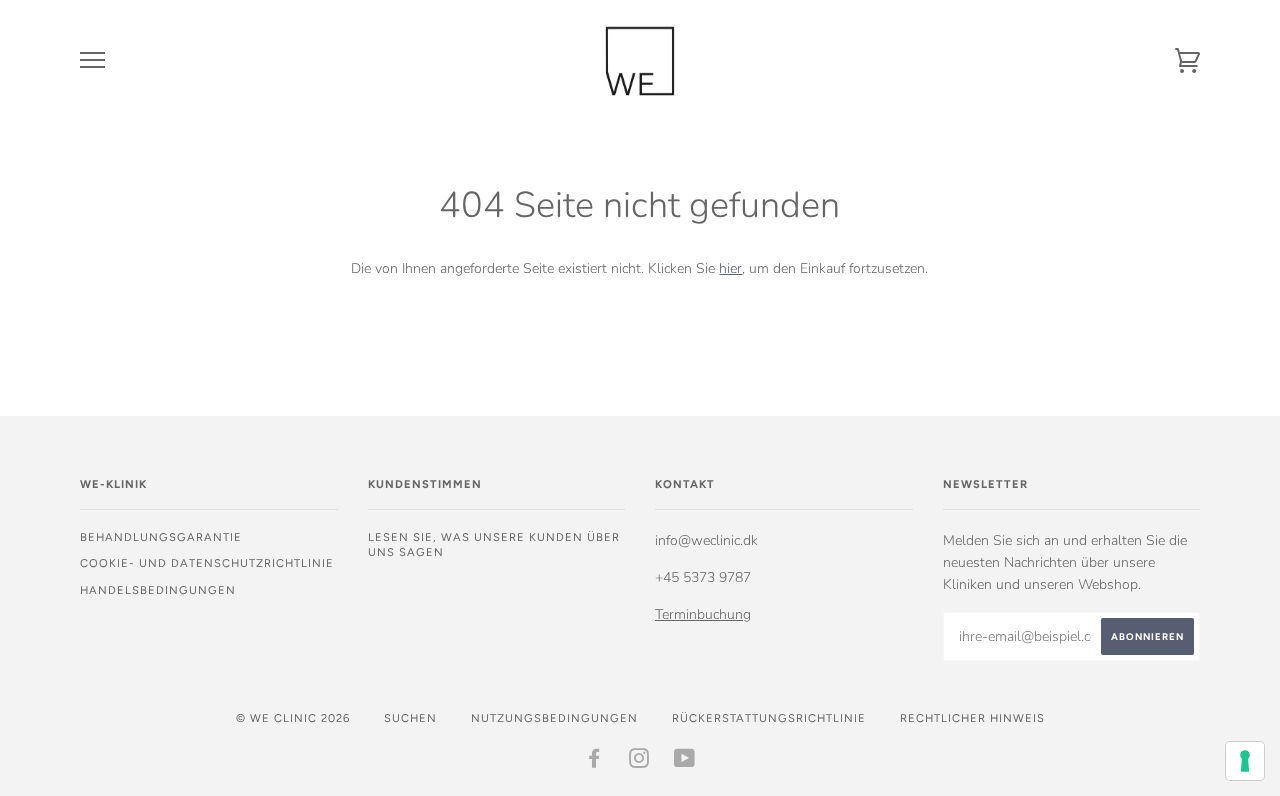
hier (730, 268)
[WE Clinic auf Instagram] (639, 762)
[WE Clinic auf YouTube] (685, 762)
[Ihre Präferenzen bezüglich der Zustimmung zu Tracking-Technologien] (1245, 761)
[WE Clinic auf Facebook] (594, 762)
